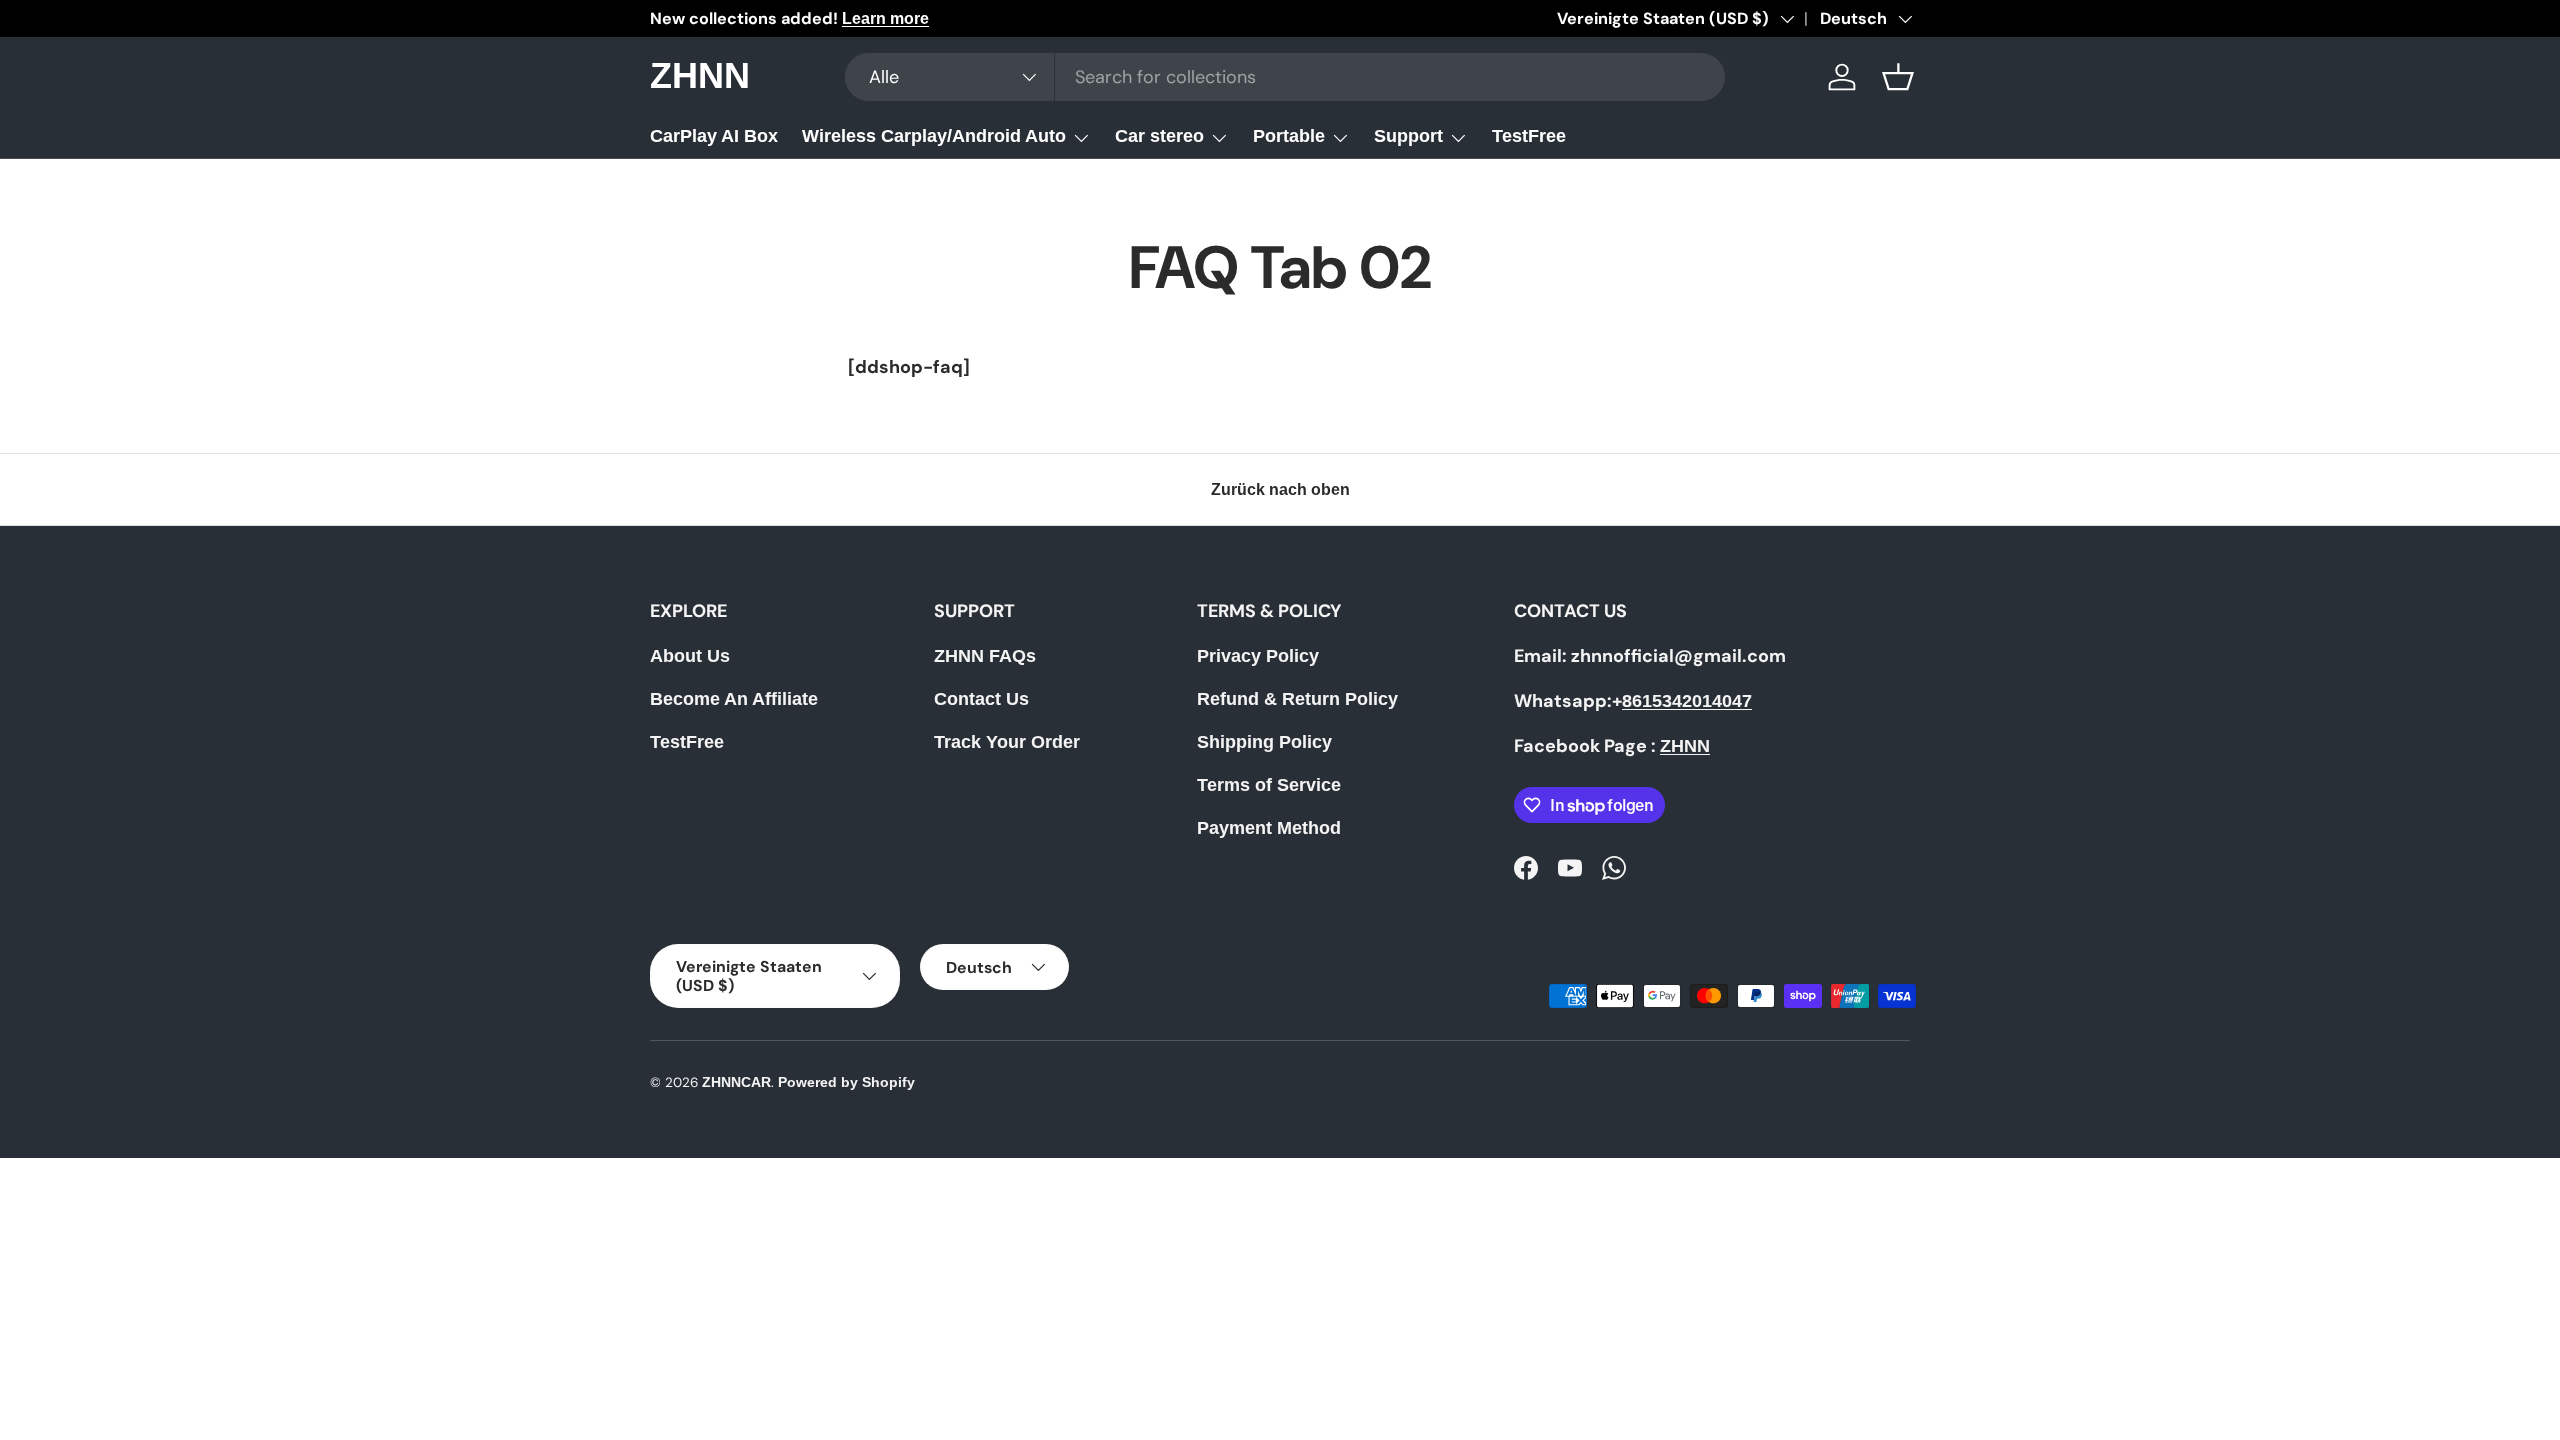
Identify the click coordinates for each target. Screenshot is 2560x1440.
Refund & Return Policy (1297, 699)
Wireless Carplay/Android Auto (934, 136)
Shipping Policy (1264, 742)
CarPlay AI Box (714, 136)
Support (1408, 136)
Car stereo (1159, 136)
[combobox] (1285, 77)
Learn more (885, 18)
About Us (690, 656)
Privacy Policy (1258, 656)
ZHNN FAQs (985, 656)
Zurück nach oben (1280, 489)
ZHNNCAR (736, 1082)
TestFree (1529, 136)
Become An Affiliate (734, 699)
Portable (1289, 136)
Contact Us (981, 699)
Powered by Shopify (846, 1082)
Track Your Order (1007, 742)
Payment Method (1269, 828)
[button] (1898, 77)
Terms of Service (1269, 785)
